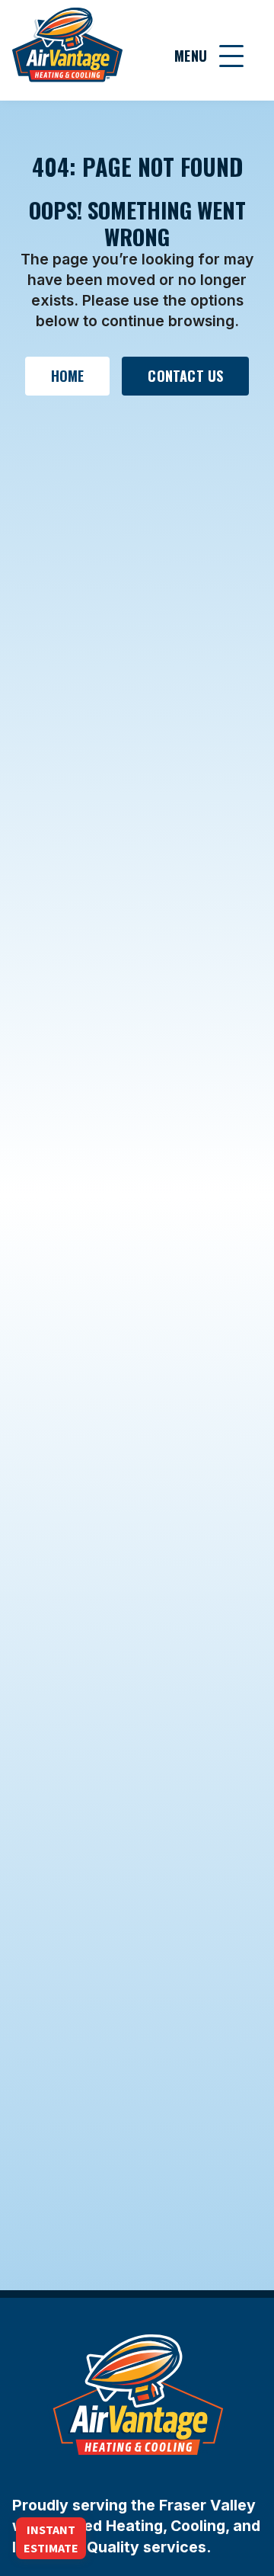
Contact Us (185, 376)
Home (68, 376)
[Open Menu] (231, 56)
